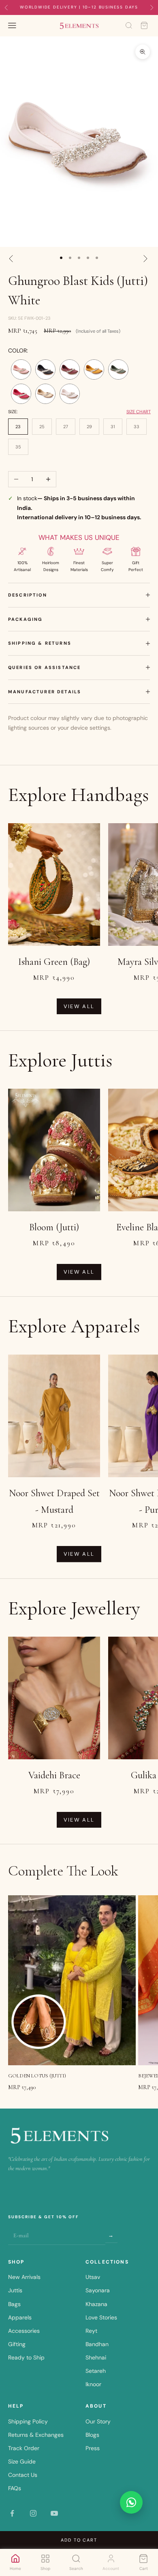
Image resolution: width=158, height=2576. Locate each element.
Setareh (96, 2371)
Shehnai (96, 2357)
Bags (14, 2304)
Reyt (91, 2331)
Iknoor (93, 2384)
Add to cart (79, 2540)
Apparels (20, 2317)
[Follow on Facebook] (12, 2513)
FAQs (15, 2488)
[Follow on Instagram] (33, 2513)
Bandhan (97, 2344)
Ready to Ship (26, 2357)
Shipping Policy (28, 2421)
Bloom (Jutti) (54, 1227)
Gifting (17, 2344)
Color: (18, 350)
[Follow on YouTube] (54, 2513)
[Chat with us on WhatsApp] (131, 2502)
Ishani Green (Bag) (54, 962)
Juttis (15, 2290)
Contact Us (23, 2475)
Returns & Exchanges (36, 2435)
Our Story (98, 2421)
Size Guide (22, 2461)
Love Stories (101, 2317)
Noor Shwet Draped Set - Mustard (54, 1501)
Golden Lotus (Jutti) (37, 2076)
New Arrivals (24, 2277)
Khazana (96, 2304)
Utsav (93, 2277)
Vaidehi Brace (54, 1775)
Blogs (92, 2435)
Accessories (24, 2331)
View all (79, 1006)
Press (93, 2448)
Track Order (24, 2448)
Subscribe (111, 2235)
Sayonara (98, 2290)
